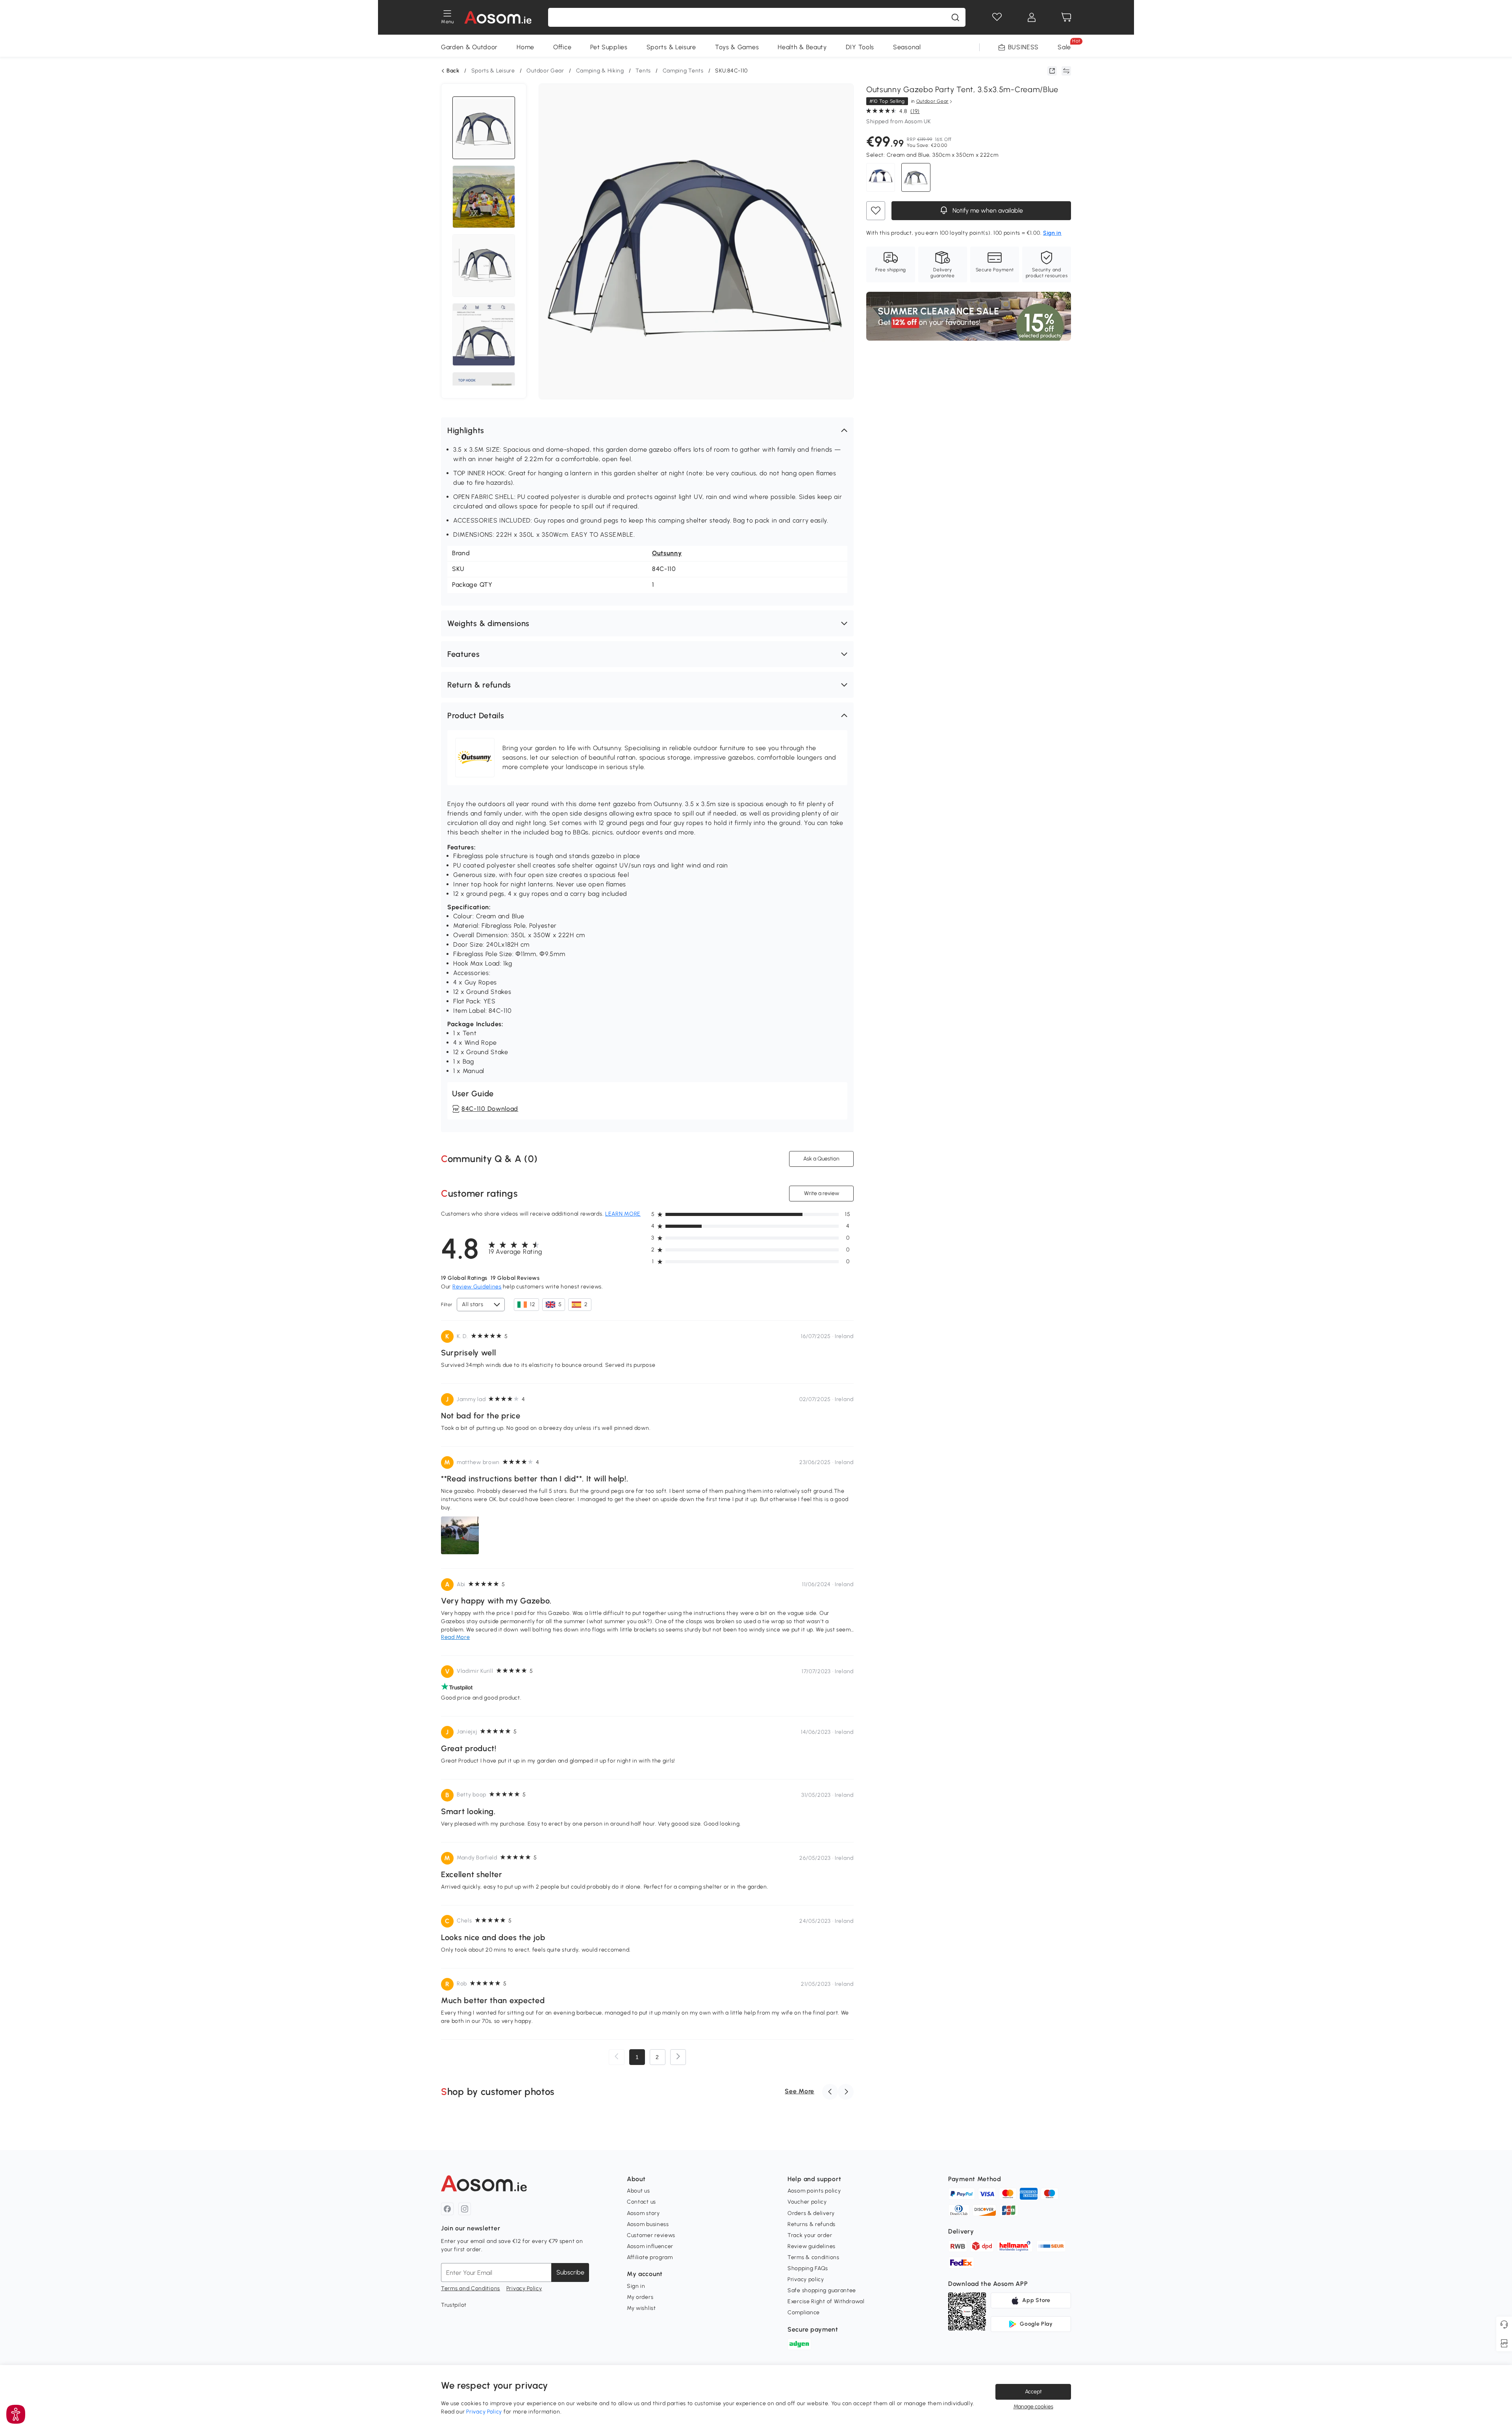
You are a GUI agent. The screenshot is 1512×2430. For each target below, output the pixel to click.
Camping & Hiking (600, 71)
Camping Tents (683, 71)
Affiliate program (650, 2257)
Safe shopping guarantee (822, 2290)
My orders (640, 2297)
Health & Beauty (802, 47)
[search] (955, 17)
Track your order (810, 2235)
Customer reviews (651, 2235)
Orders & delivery (811, 2213)
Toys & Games (737, 47)
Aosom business (648, 2224)
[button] (647, 430)
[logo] (498, 17)
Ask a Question (821, 1159)
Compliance (804, 2312)
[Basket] (1066, 17)
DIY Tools (860, 47)
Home (525, 47)
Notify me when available (987, 211)
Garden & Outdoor (469, 47)
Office (562, 47)
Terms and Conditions (471, 2288)
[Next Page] (678, 2057)
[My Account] (1032, 17)
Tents (643, 71)
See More (800, 2091)
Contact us (641, 2202)
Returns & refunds (812, 2224)
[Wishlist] (997, 17)
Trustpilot (454, 2305)
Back (453, 71)
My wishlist (641, 2308)
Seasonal (907, 47)
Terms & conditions (813, 2257)
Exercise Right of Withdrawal (826, 2301)
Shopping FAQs (808, 2268)
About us (638, 2191)
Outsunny (667, 553)
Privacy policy (806, 2279)
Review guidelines (812, 2246)
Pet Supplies (609, 47)
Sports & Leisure (671, 47)
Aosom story (643, 2213)
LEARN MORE (623, 1214)
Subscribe (570, 2272)
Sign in (636, 2286)
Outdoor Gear (545, 71)
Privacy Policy (524, 2288)
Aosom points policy (814, 2191)
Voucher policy (807, 2202)
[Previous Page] (617, 2057)
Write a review (822, 1193)
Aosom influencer (650, 2246)
